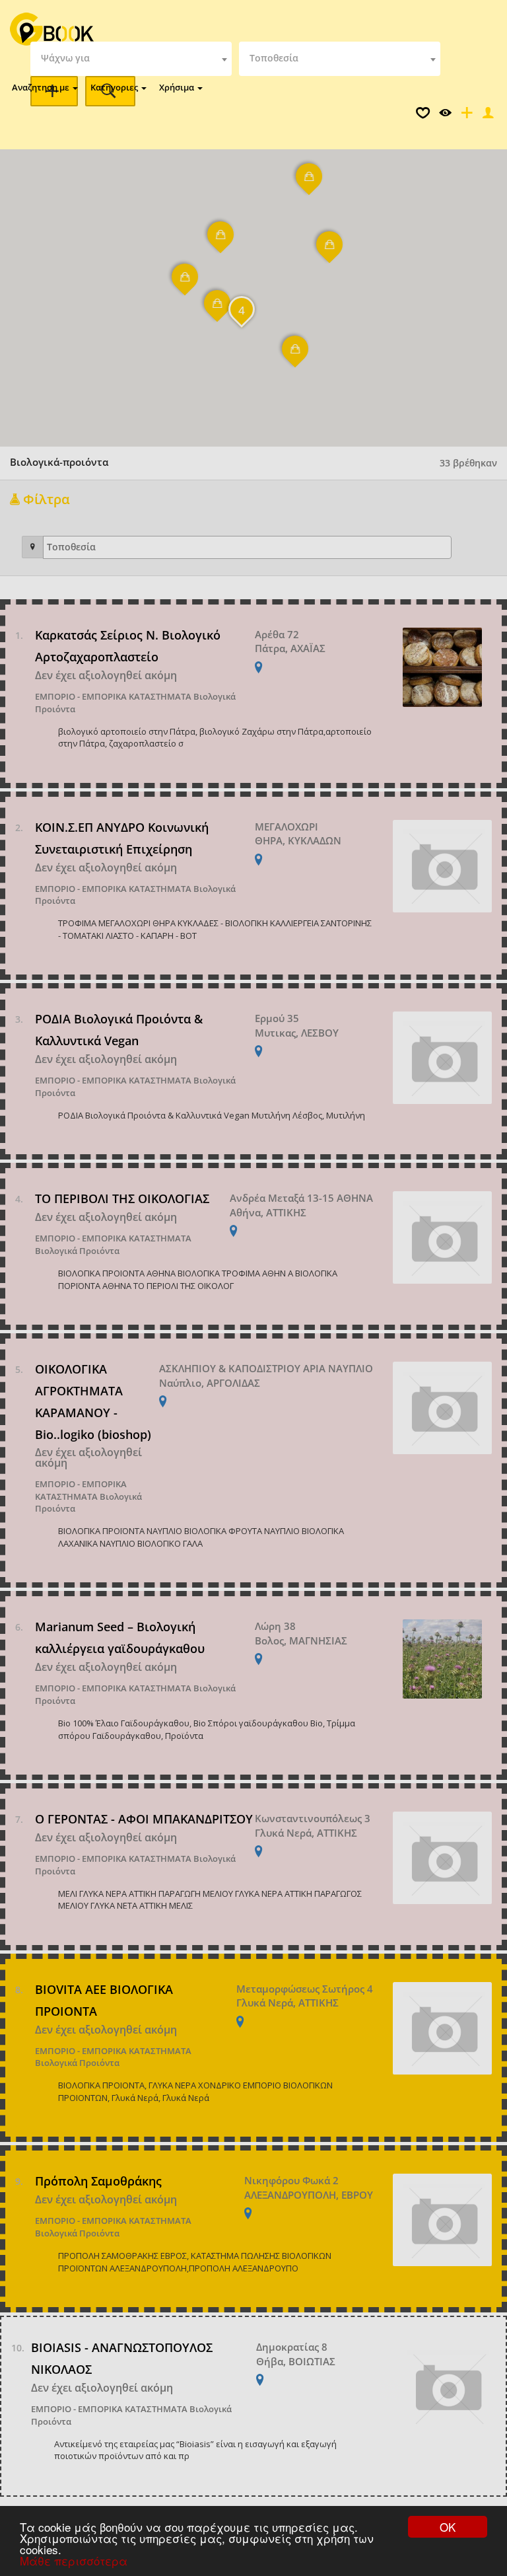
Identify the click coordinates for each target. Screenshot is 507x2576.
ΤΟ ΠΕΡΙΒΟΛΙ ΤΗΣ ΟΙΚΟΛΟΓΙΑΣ (122, 1198)
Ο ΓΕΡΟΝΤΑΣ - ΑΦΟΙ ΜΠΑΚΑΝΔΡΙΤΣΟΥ (144, 1819)
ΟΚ (448, 2527)
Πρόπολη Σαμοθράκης (98, 2181)
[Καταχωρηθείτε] (465, 116)
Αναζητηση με (42, 87)
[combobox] (131, 59)
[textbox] (131, 59)
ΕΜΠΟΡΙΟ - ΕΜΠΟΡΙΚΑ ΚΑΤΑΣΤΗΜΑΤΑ (113, 696)
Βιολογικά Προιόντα (77, 1251)
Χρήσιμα (178, 87)
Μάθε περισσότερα (74, 2560)
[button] (186, 285)
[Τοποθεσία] (33, 547)
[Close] (487, 116)
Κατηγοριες (115, 87)
